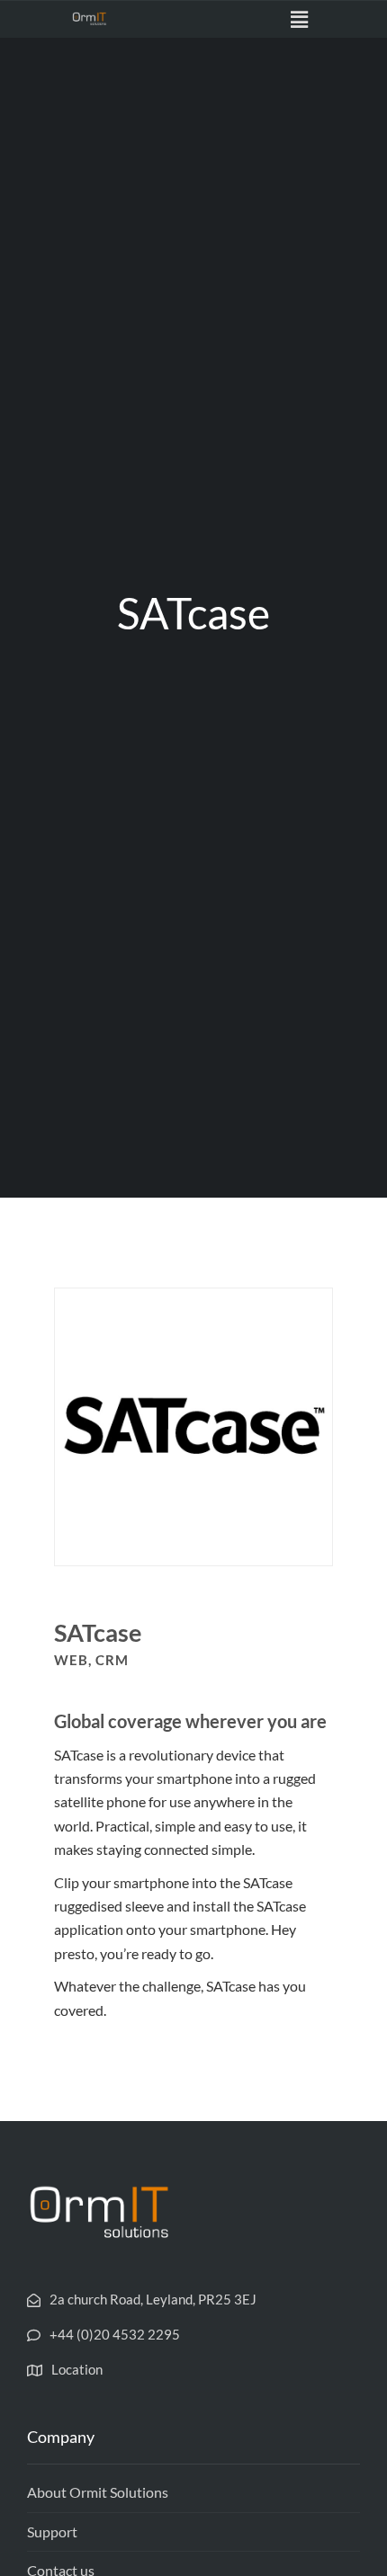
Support (52, 2531)
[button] (300, 19)
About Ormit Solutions (98, 2492)
